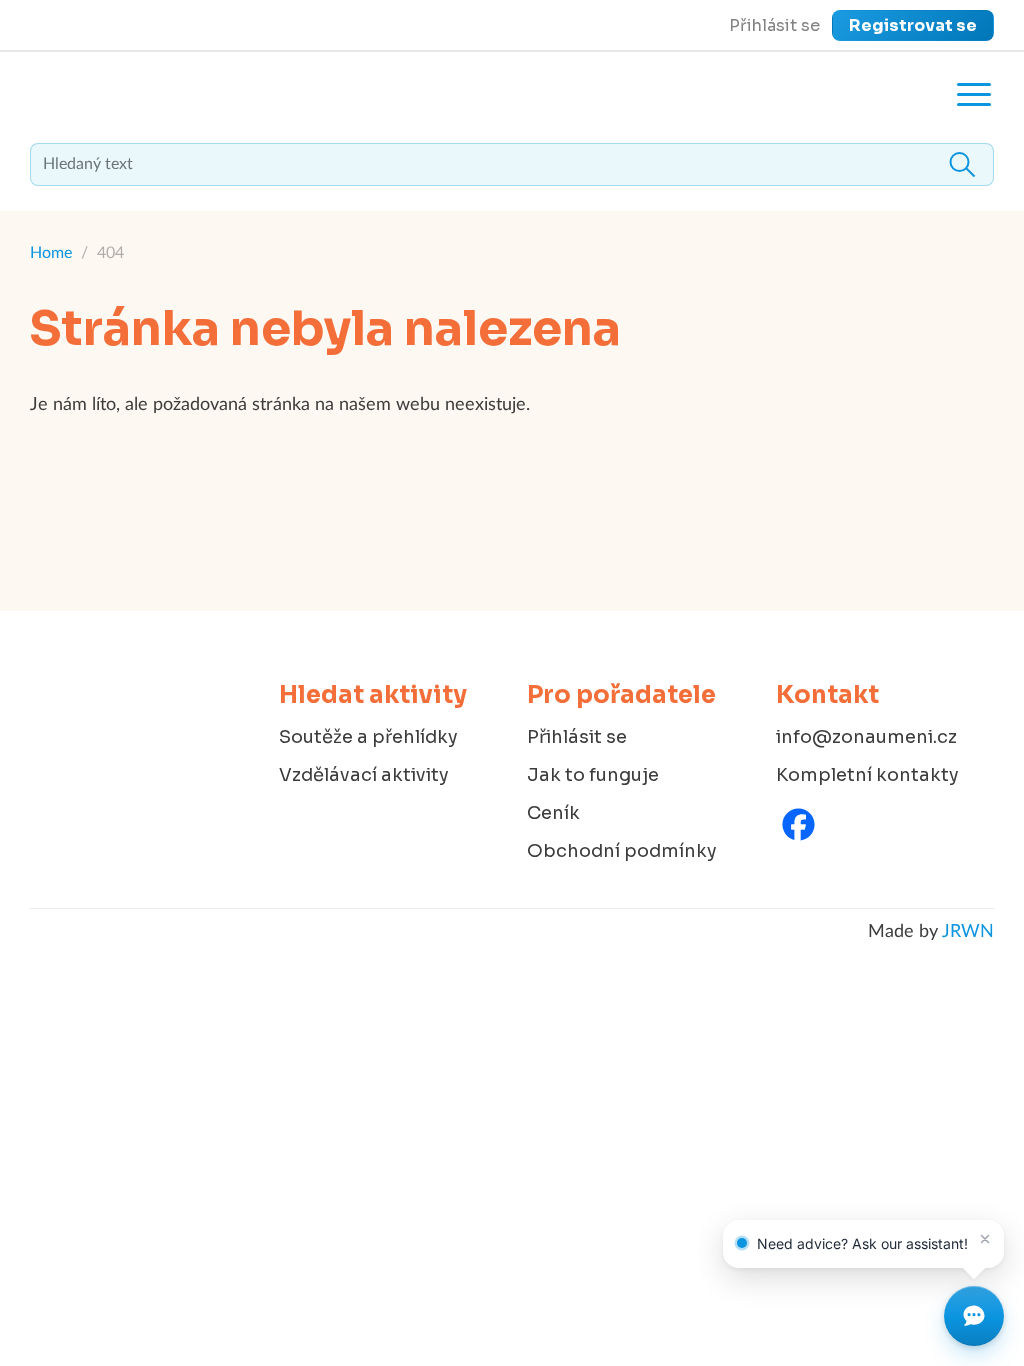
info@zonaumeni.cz (866, 737)
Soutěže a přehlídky (368, 737)
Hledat (962, 164)
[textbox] (512, 164)
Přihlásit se (774, 25)
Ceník (553, 813)
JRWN (968, 932)
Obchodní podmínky (622, 851)
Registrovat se (913, 25)
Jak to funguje (593, 775)
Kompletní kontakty (867, 775)
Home (51, 253)
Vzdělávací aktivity (364, 775)
